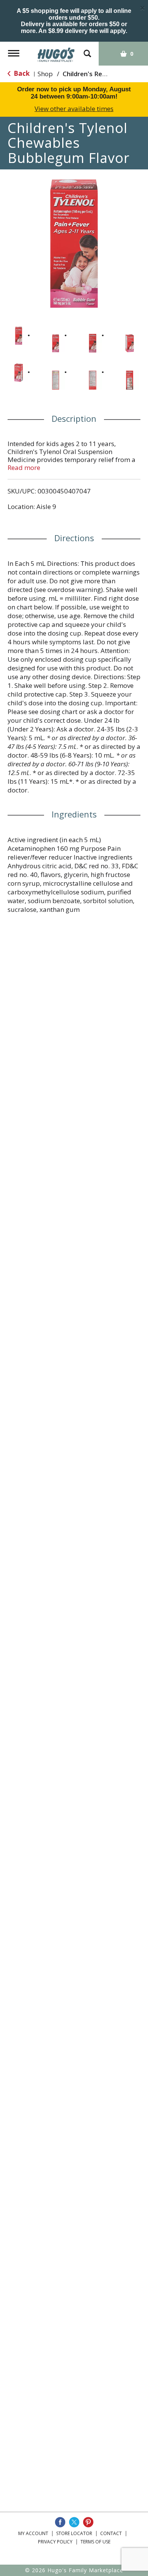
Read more (24, 467)
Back (21, 73)
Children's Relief (87, 74)
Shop (45, 74)
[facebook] (60, 2522)
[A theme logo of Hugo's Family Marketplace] (56, 52)
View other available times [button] (74, 109)
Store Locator (74, 2533)
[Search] (87, 50)
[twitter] (74, 2522)
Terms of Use (95, 2542)
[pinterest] (88, 2522)
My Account (33, 2533)
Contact (111, 2533)
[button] (19, 336)
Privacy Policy (55, 2542)
